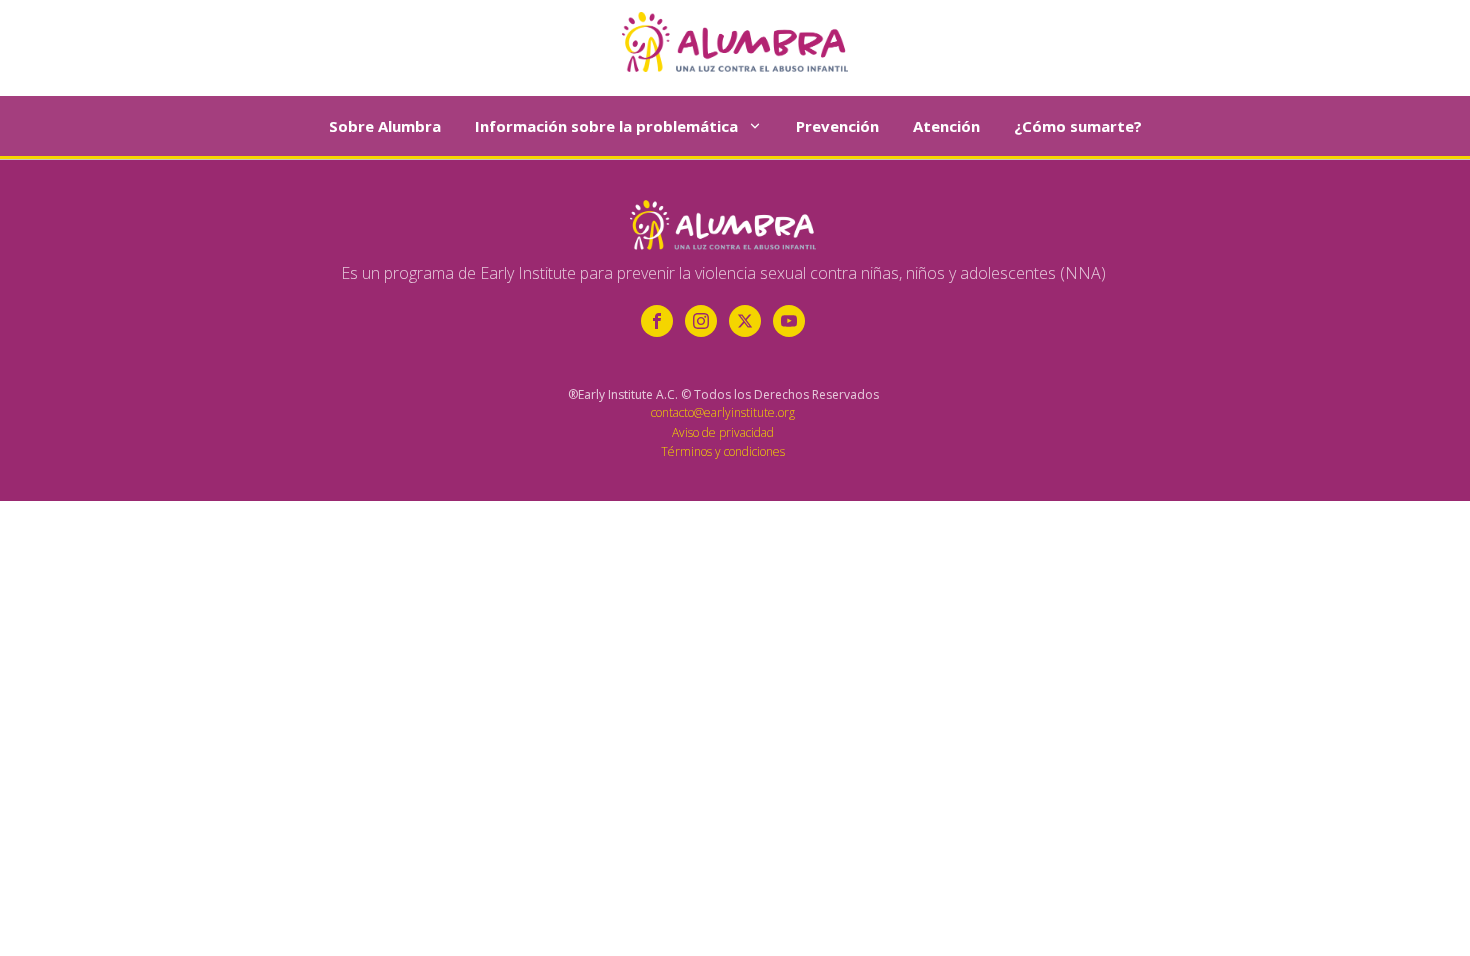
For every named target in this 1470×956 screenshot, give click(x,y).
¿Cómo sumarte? (1078, 126)
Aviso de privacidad (723, 432)
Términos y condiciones (723, 451)
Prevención (837, 126)
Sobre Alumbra (385, 126)
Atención (946, 126)
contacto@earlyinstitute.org (723, 412)
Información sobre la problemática (606, 126)
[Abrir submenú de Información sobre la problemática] (755, 126)
